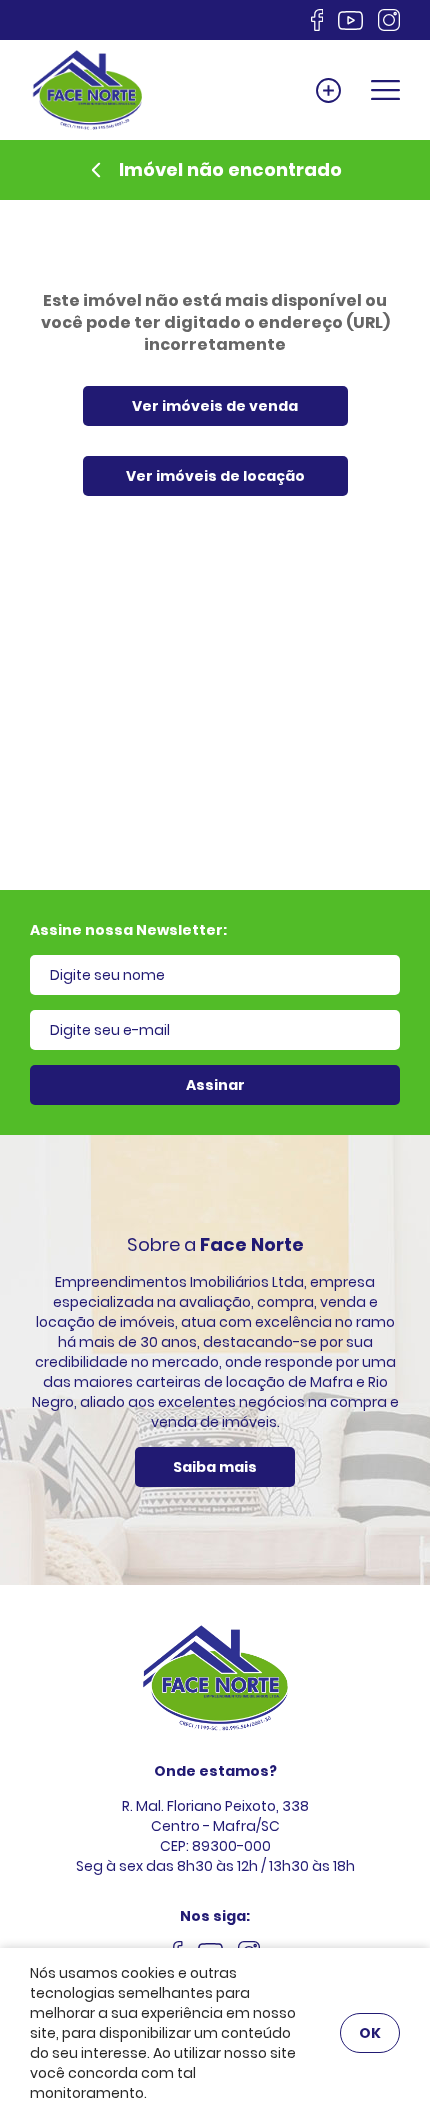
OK (370, 2033)
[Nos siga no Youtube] (350, 20)
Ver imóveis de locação (215, 476)
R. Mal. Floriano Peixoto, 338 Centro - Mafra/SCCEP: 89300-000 (215, 1826)
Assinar (215, 1085)
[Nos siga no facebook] (317, 20)
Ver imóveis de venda (215, 406)
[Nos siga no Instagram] (389, 20)
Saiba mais (215, 1467)
